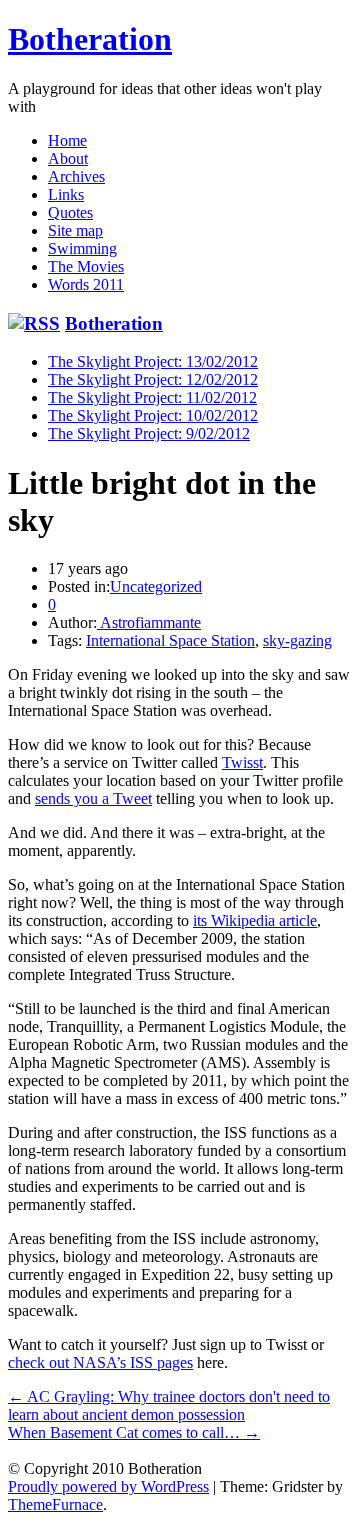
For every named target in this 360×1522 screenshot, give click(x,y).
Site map (75, 230)
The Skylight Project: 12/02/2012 (153, 379)
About (68, 158)
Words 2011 (86, 284)
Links (66, 194)
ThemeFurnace (55, 1504)
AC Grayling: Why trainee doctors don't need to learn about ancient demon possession (169, 1405)
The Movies (86, 266)
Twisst (242, 762)
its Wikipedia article (255, 920)
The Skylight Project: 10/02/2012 (153, 415)
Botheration (90, 39)
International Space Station (170, 640)
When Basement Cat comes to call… (134, 1432)
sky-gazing (297, 640)
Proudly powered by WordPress (108, 1486)
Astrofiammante (149, 622)
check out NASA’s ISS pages (100, 1362)
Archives (76, 176)
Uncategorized (156, 586)
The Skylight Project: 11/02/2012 (152, 397)
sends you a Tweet (93, 798)
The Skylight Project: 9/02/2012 (149, 433)
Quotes (70, 212)
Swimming (82, 248)
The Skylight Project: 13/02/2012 (153, 361)
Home (67, 140)
